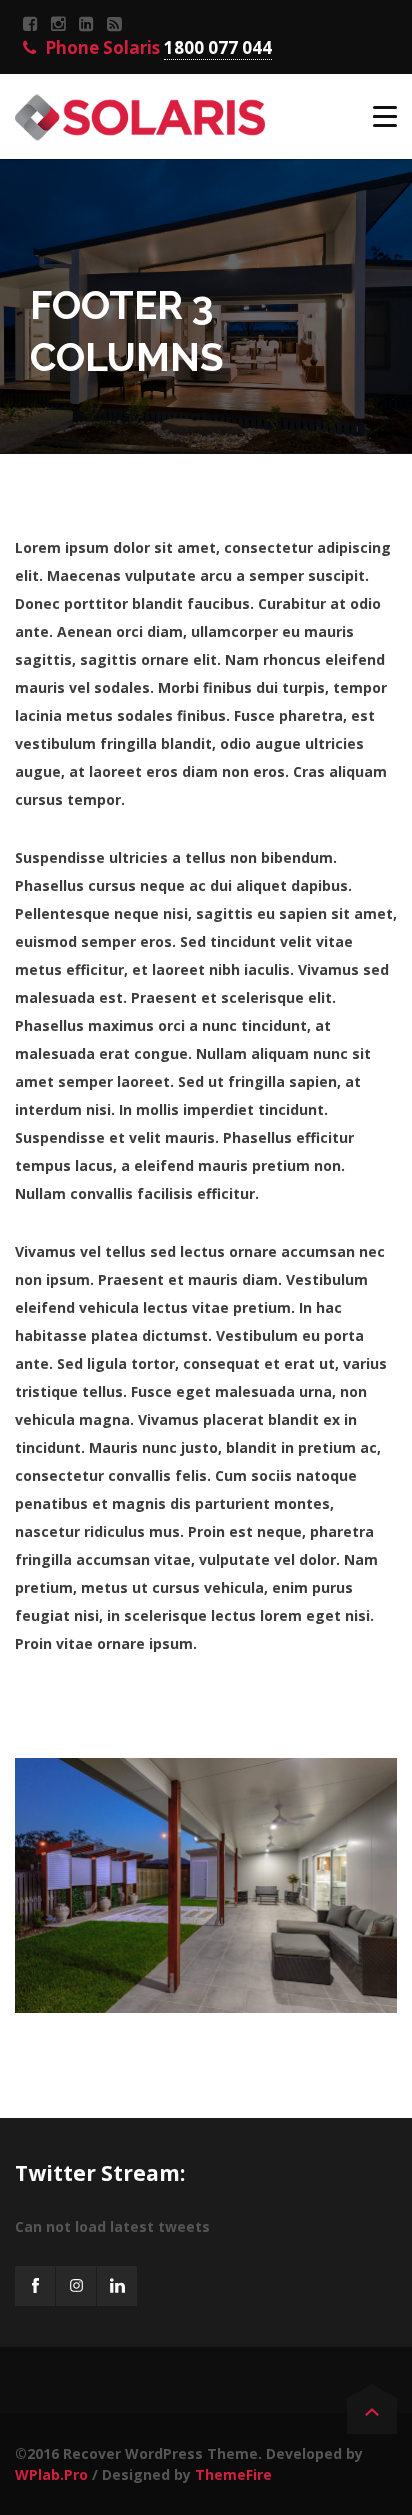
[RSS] (117, 24)
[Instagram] (61, 24)
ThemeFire (233, 2474)
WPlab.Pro (51, 2474)
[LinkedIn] (89, 24)
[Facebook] (33, 24)
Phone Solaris (156, 48)
